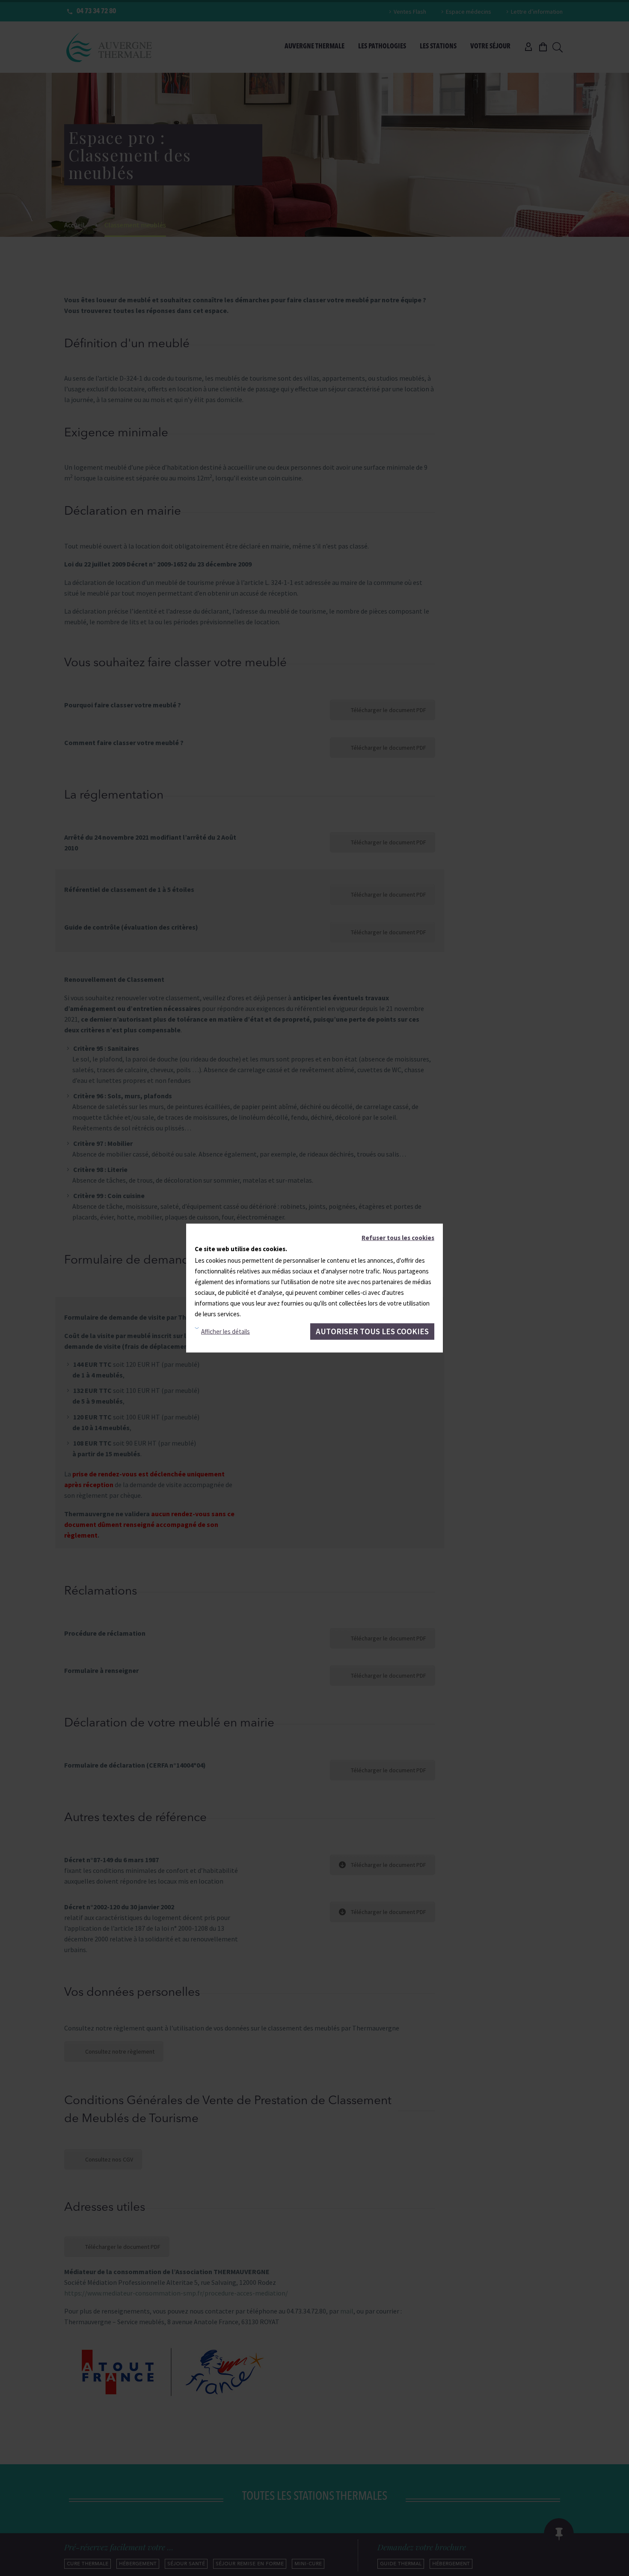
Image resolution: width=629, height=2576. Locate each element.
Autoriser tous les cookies (372, 1331)
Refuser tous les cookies (398, 1238)
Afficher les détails (225, 1331)
